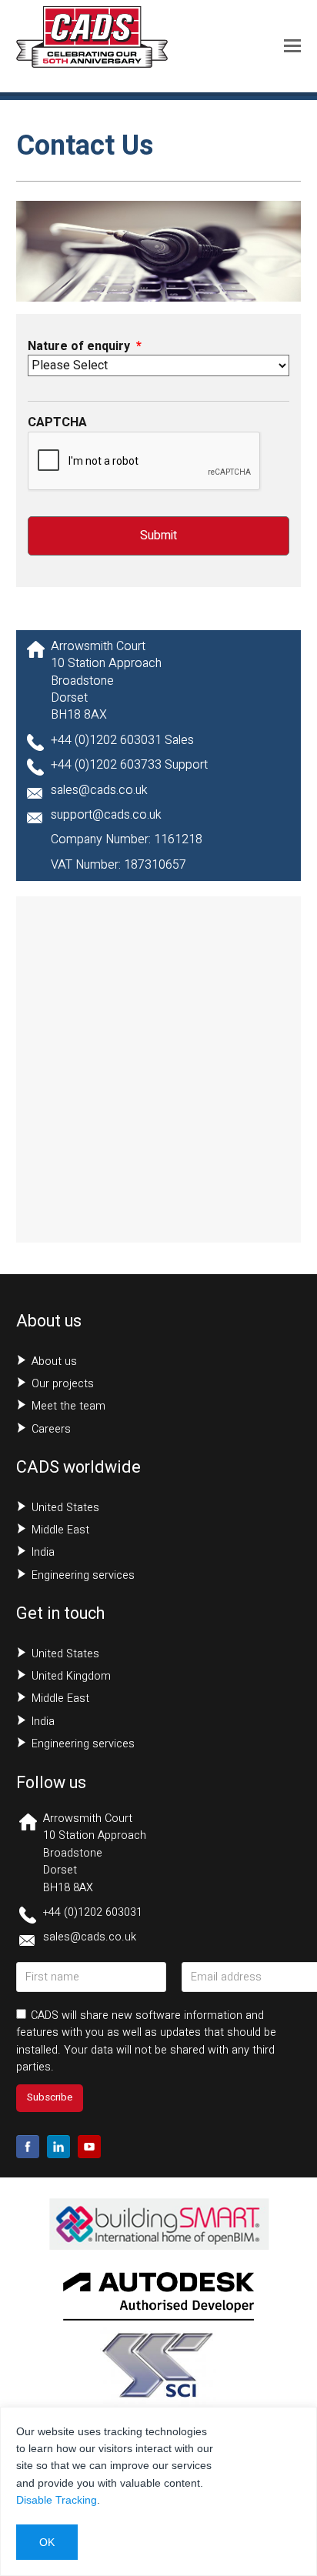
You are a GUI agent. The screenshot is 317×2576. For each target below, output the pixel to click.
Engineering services (83, 1575)
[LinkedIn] (58, 2147)
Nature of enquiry (85, 346)
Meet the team (68, 1406)
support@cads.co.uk (106, 815)
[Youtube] (89, 2147)
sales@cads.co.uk (99, 790)
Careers (51, 1429)
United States (65, 1508)
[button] (292, 46)
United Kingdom (71, 1676)
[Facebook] (28, 2147)
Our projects (63, 1384)
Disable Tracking (57, 2500)
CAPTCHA (57, 422)
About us (54, 1361)
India (43, 1552)
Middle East (60, 1530)
